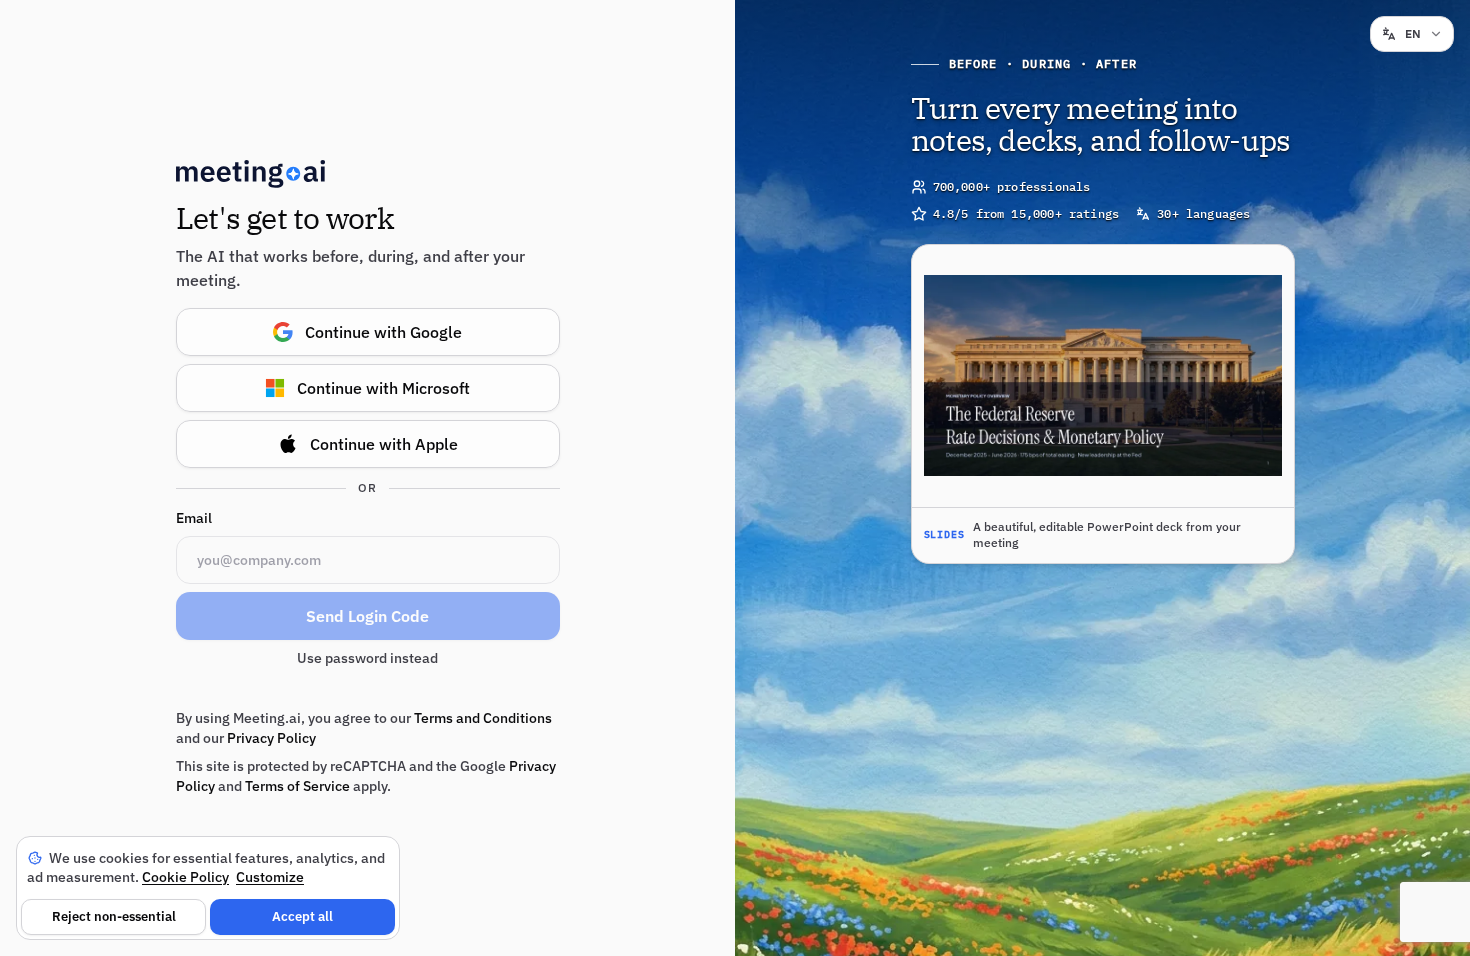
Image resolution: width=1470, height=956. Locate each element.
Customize (270, 877)
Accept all (302, 916)
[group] (1103, 404)
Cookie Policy (185, 877)
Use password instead (367, 658)
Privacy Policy (271, 738)
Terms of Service (297, 786)
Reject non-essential (114, 916)
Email (194, 518)
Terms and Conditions (483, 718)
